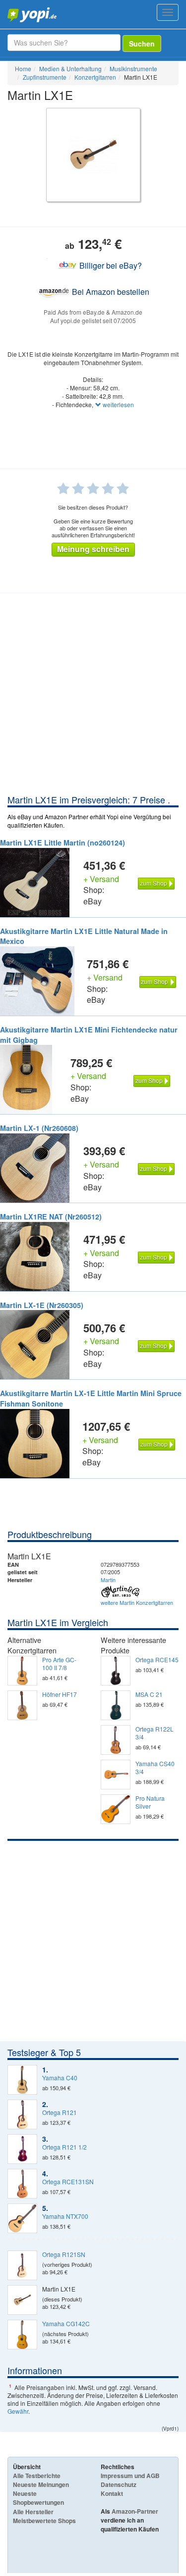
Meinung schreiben (93, 549)
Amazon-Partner (135, 2511)
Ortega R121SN (64, 2254)
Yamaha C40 (60, 2078)
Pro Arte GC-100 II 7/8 (59, 1664)
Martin (108, 1580)
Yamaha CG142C (66, 2324)
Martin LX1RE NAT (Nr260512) (51, 1217)
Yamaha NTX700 (65, 2216)
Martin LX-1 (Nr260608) (39, 1128)
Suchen (142, 44)
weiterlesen (118, 404)
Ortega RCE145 (157, 1660)
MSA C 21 (149, 1694)
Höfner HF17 (60, 1694)
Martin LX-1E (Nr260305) (42, 1305)
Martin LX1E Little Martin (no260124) (62, 843)
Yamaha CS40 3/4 (155, 1768)
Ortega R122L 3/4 (155, 1733)
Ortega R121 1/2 (64, 2147)
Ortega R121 (60, 2112)
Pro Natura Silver (150, 1802)
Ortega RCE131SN (68, 2182)
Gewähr (18, 2411)
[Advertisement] (93, 696)
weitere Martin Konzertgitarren (137, 1602)
